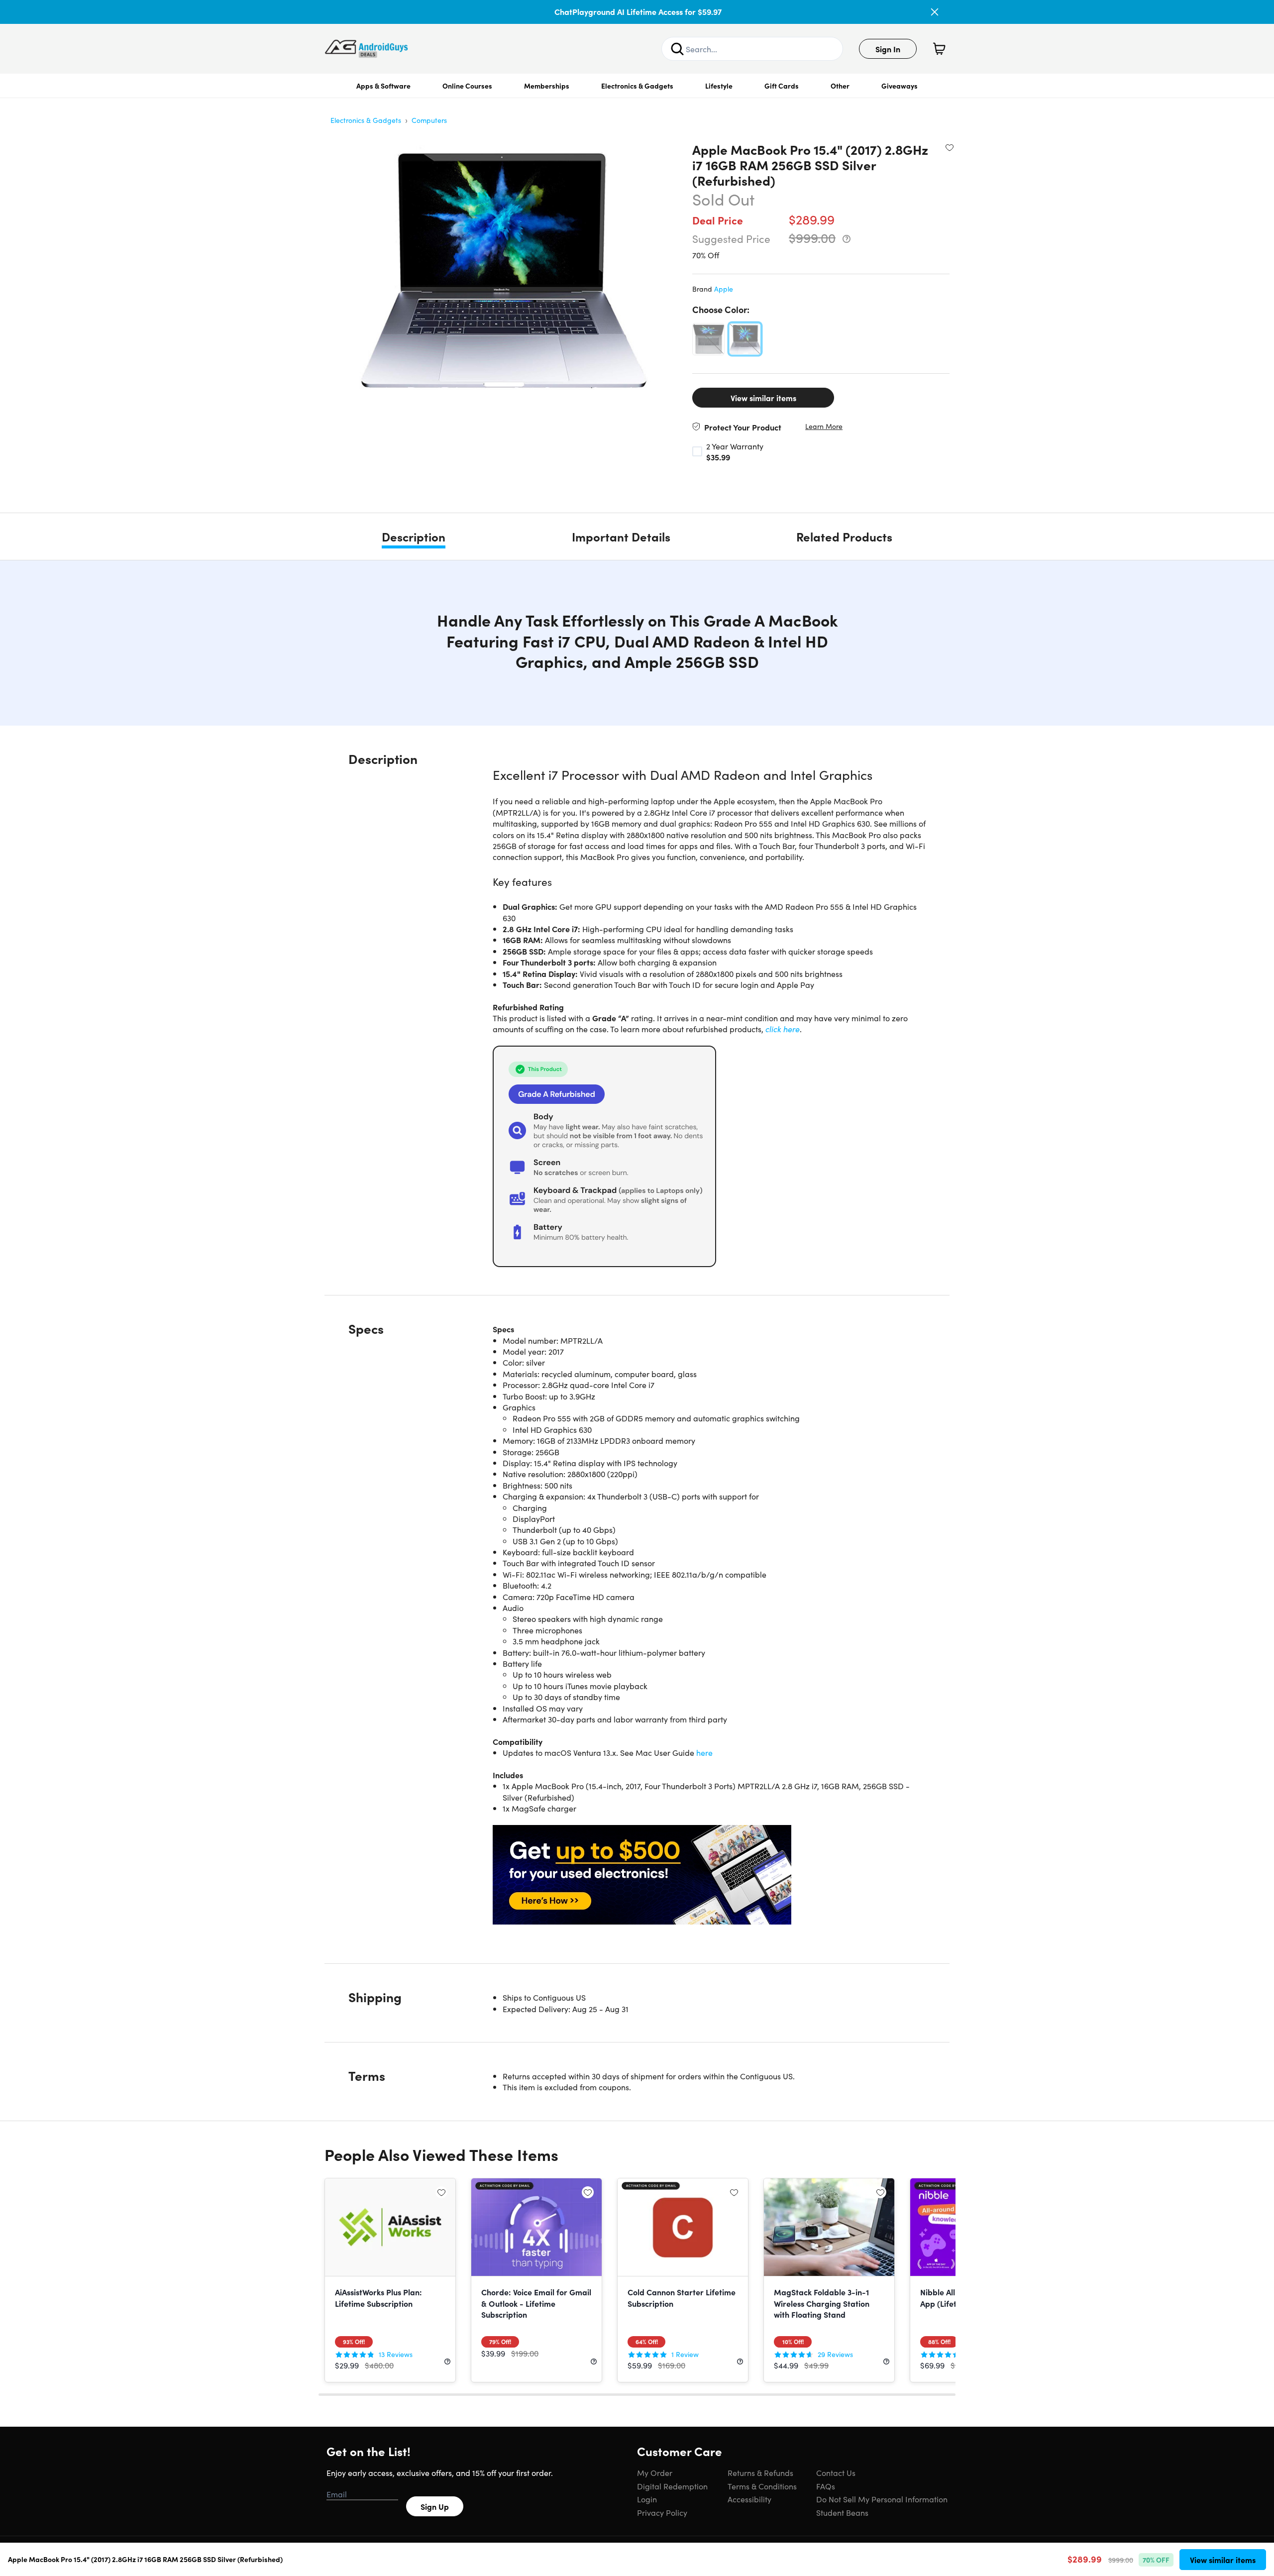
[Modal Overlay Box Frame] (637, 1288)
